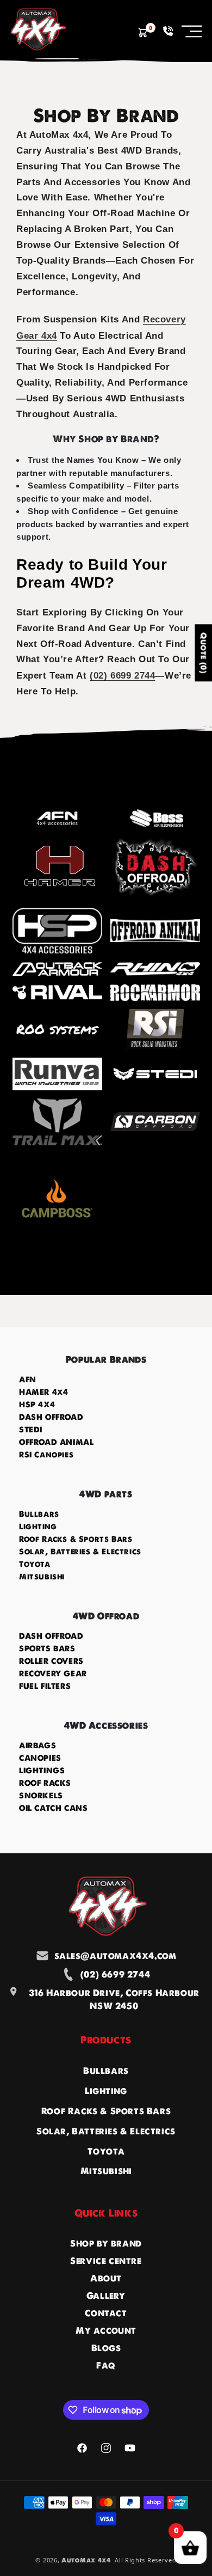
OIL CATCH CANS (53, 1808)
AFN (28, 1379)
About (106, 2278)
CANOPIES (40, 1758)
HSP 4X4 (37, 1405)
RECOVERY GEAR (53, 1674)
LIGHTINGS (42, 1771)
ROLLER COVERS (51, 1661)
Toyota (35, 1564)
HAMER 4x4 (43, 1392)
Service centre (106, 2261)
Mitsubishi (42, 1577)
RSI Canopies (46, 1455)
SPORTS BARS (47, 1649)
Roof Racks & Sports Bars (76, 1539)
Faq (106, 2365)
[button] (192, 31)
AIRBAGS (38, 1745)
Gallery (106, 2296)
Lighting (38, 1527)
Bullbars (39, 1514)
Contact (106, 2313)
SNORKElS (41, 1796)
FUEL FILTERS (45, 1686)
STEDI (31, 1430)
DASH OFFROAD (51, 1417)
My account (106, 2330)
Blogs (106, 2348)
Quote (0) (203, 653)
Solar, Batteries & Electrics (80, 1552)
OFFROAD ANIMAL (56, 1442)
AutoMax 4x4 (86, 2560)
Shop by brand (106, 2243)
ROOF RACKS (45, 1783)
